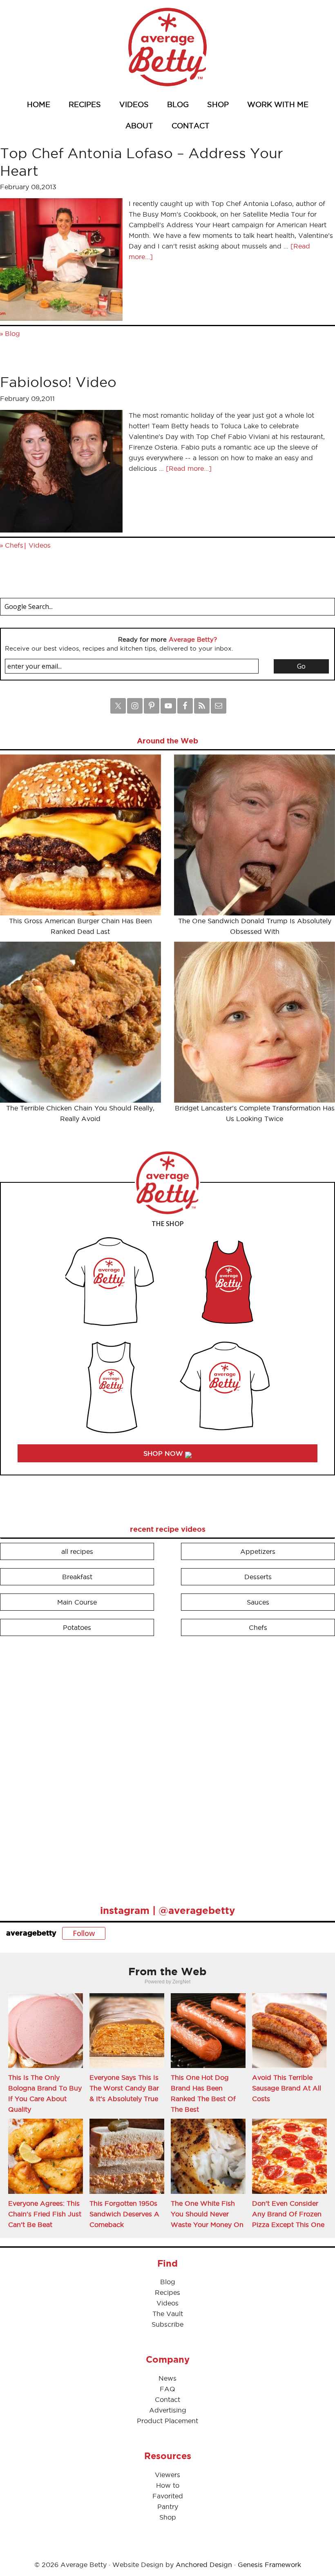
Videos (40, 545)
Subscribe (167, 2324)
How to (168, 2485)
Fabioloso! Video (58, 382)
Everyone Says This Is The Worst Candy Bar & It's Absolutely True (124, 2088)
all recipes (77, 1551)
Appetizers (258, 1551)
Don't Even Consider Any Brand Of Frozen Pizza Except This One (288, 2214)
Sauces (258, 1602)
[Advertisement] (61, 1767)
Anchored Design (204, 2565)
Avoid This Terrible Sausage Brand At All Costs (287, 2088)
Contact (167, 2399)
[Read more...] (189, 468)
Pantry (168, 2507)
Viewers (167, 2475)
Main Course (77, 1602)
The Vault (168, 2314)
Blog (12, 333)
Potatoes (77, 1627)
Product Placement (167, 2421)
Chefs (14, 545)
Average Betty (167, 47)
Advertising (168, 2410)
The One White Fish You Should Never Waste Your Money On (207, 2214)
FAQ (167, 2389)
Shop (168, 2517)
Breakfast (77, 1577)
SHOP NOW (164, 1453)
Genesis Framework (269, 2565)
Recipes (167, 2292)
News (167, 2378)
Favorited (168, 2496)
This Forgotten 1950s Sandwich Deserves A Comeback (124, 2214)
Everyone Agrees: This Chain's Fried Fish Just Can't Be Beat (45, 2214)
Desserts (258, 1577)
